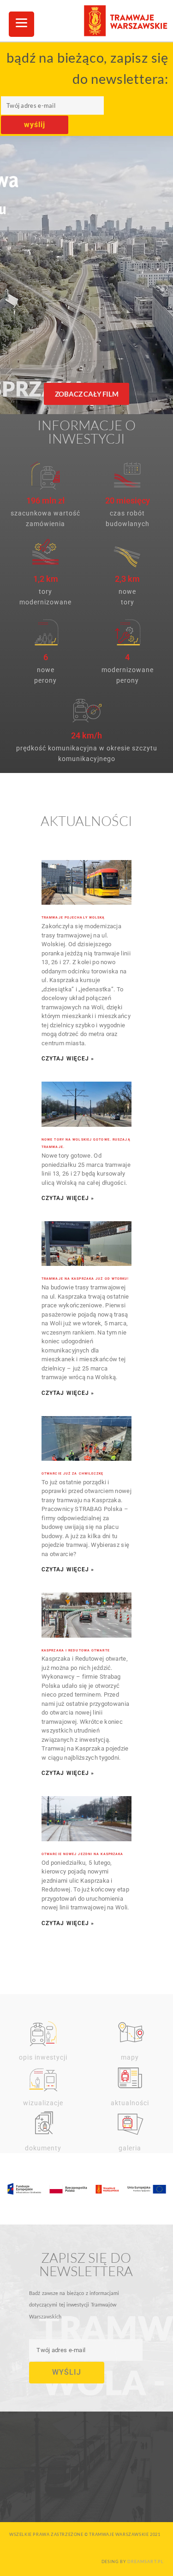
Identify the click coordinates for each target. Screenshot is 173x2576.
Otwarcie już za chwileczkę (73, 1474)
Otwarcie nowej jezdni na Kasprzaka (82, 1854)
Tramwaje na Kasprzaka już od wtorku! (85, 1279)
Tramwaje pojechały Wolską (73, 918)
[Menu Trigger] (21, 24)
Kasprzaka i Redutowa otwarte (76, 1651)
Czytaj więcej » (68, 1059)
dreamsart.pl (146, 2561)
